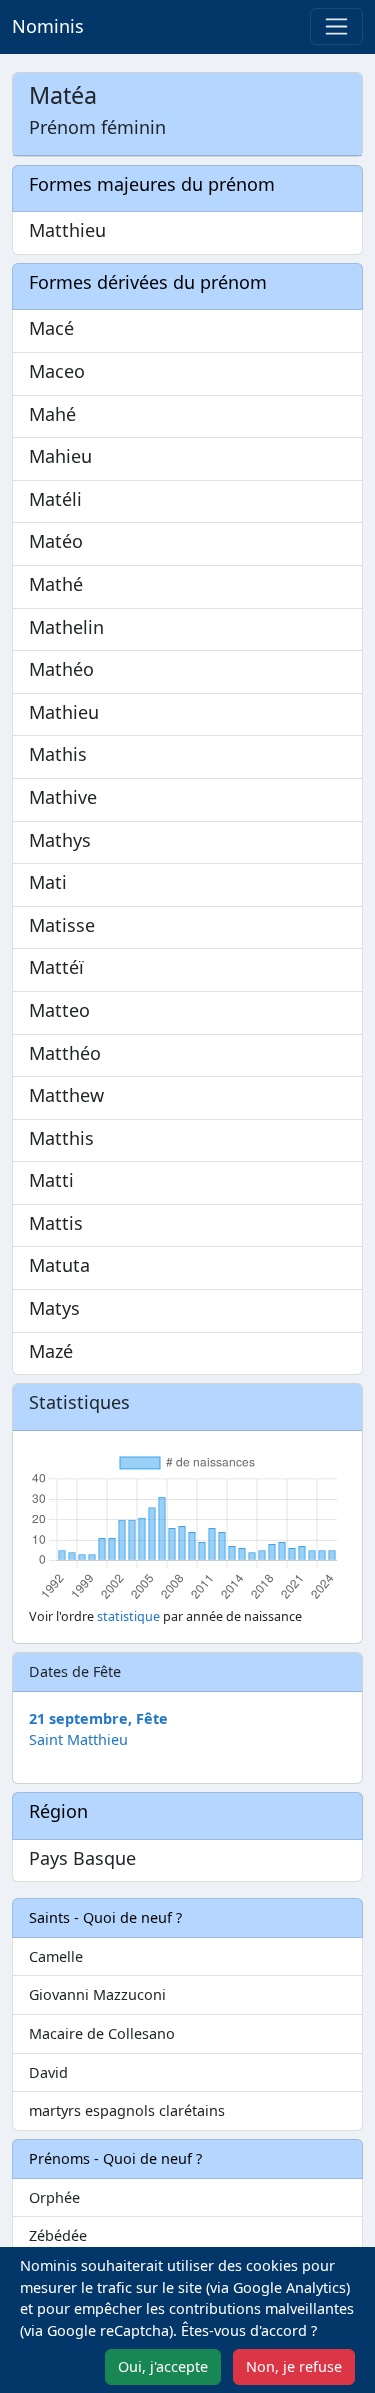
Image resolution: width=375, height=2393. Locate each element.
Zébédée (58, 2235)
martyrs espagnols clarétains (127, 2110)
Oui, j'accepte (163, 2366)
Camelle (56, 1956)
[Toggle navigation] (336, 26)
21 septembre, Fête (98, 1718)
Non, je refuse (294, 2366)
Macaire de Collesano (102, 2033)
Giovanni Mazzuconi (97, 1994)
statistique (128, 1616)
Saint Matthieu (78, 1739)
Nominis (48, 26)
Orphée (54, 2197)
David (48, 2072)
